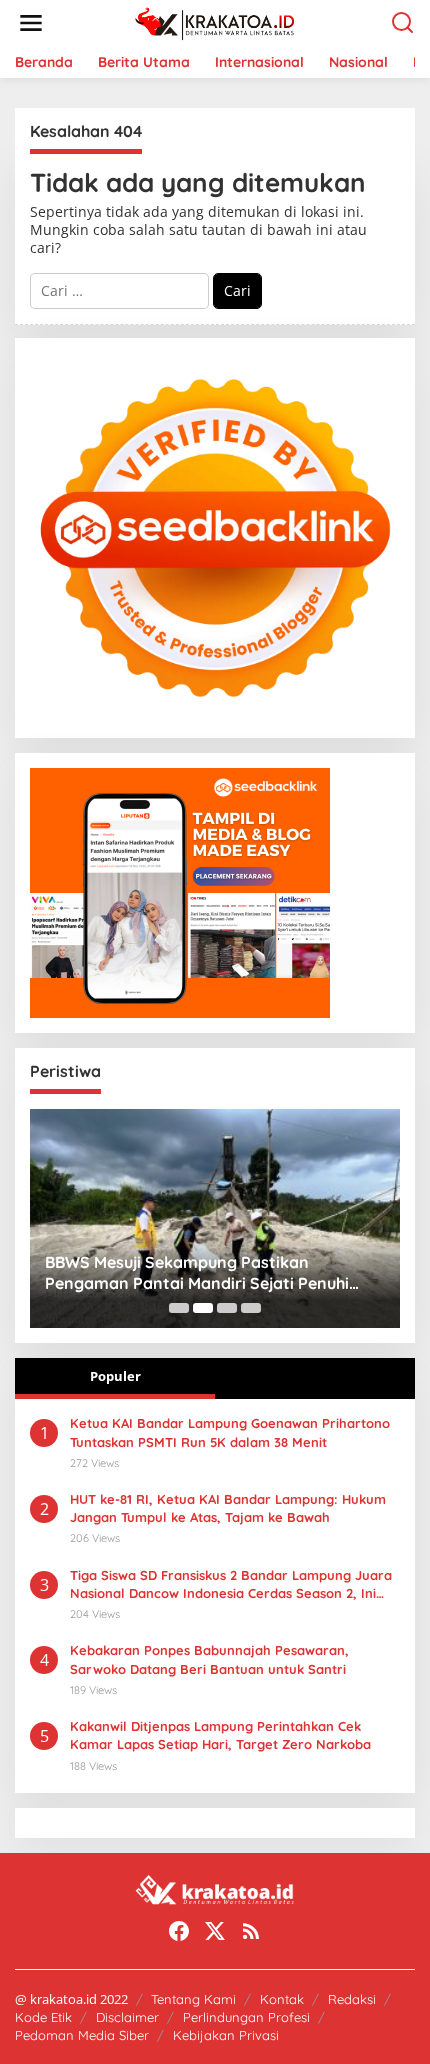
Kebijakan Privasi (226, 2035)
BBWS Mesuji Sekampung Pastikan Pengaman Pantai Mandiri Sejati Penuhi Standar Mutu (197, 1273)
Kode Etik (43, 2017)
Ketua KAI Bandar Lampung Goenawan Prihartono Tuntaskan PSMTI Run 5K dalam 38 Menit (230, 1432)
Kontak (282, 1999)
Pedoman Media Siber (82, 2035)
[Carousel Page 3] (227, 1308)
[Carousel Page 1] (179, 1308)
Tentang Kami (193, 1999)
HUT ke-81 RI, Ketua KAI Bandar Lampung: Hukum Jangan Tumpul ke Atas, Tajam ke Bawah (228, 1508)
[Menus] (31, 23)
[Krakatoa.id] (219, 21)
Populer (115, 1376)
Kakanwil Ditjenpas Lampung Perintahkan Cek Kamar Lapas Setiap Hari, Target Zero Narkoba (220, 1735)
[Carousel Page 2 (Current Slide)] (203, 1308)
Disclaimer (127, 2017)
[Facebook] (179, 1931)
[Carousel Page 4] (251, 1308)
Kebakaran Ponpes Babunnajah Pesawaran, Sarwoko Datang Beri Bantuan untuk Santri (209, 1659)
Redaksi (352, 1999)
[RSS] (251, 1931)
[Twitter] (215, 1931)
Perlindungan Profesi (246, 2017)
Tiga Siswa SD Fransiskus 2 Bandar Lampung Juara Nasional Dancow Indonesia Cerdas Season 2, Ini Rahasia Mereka (231, 1584)
